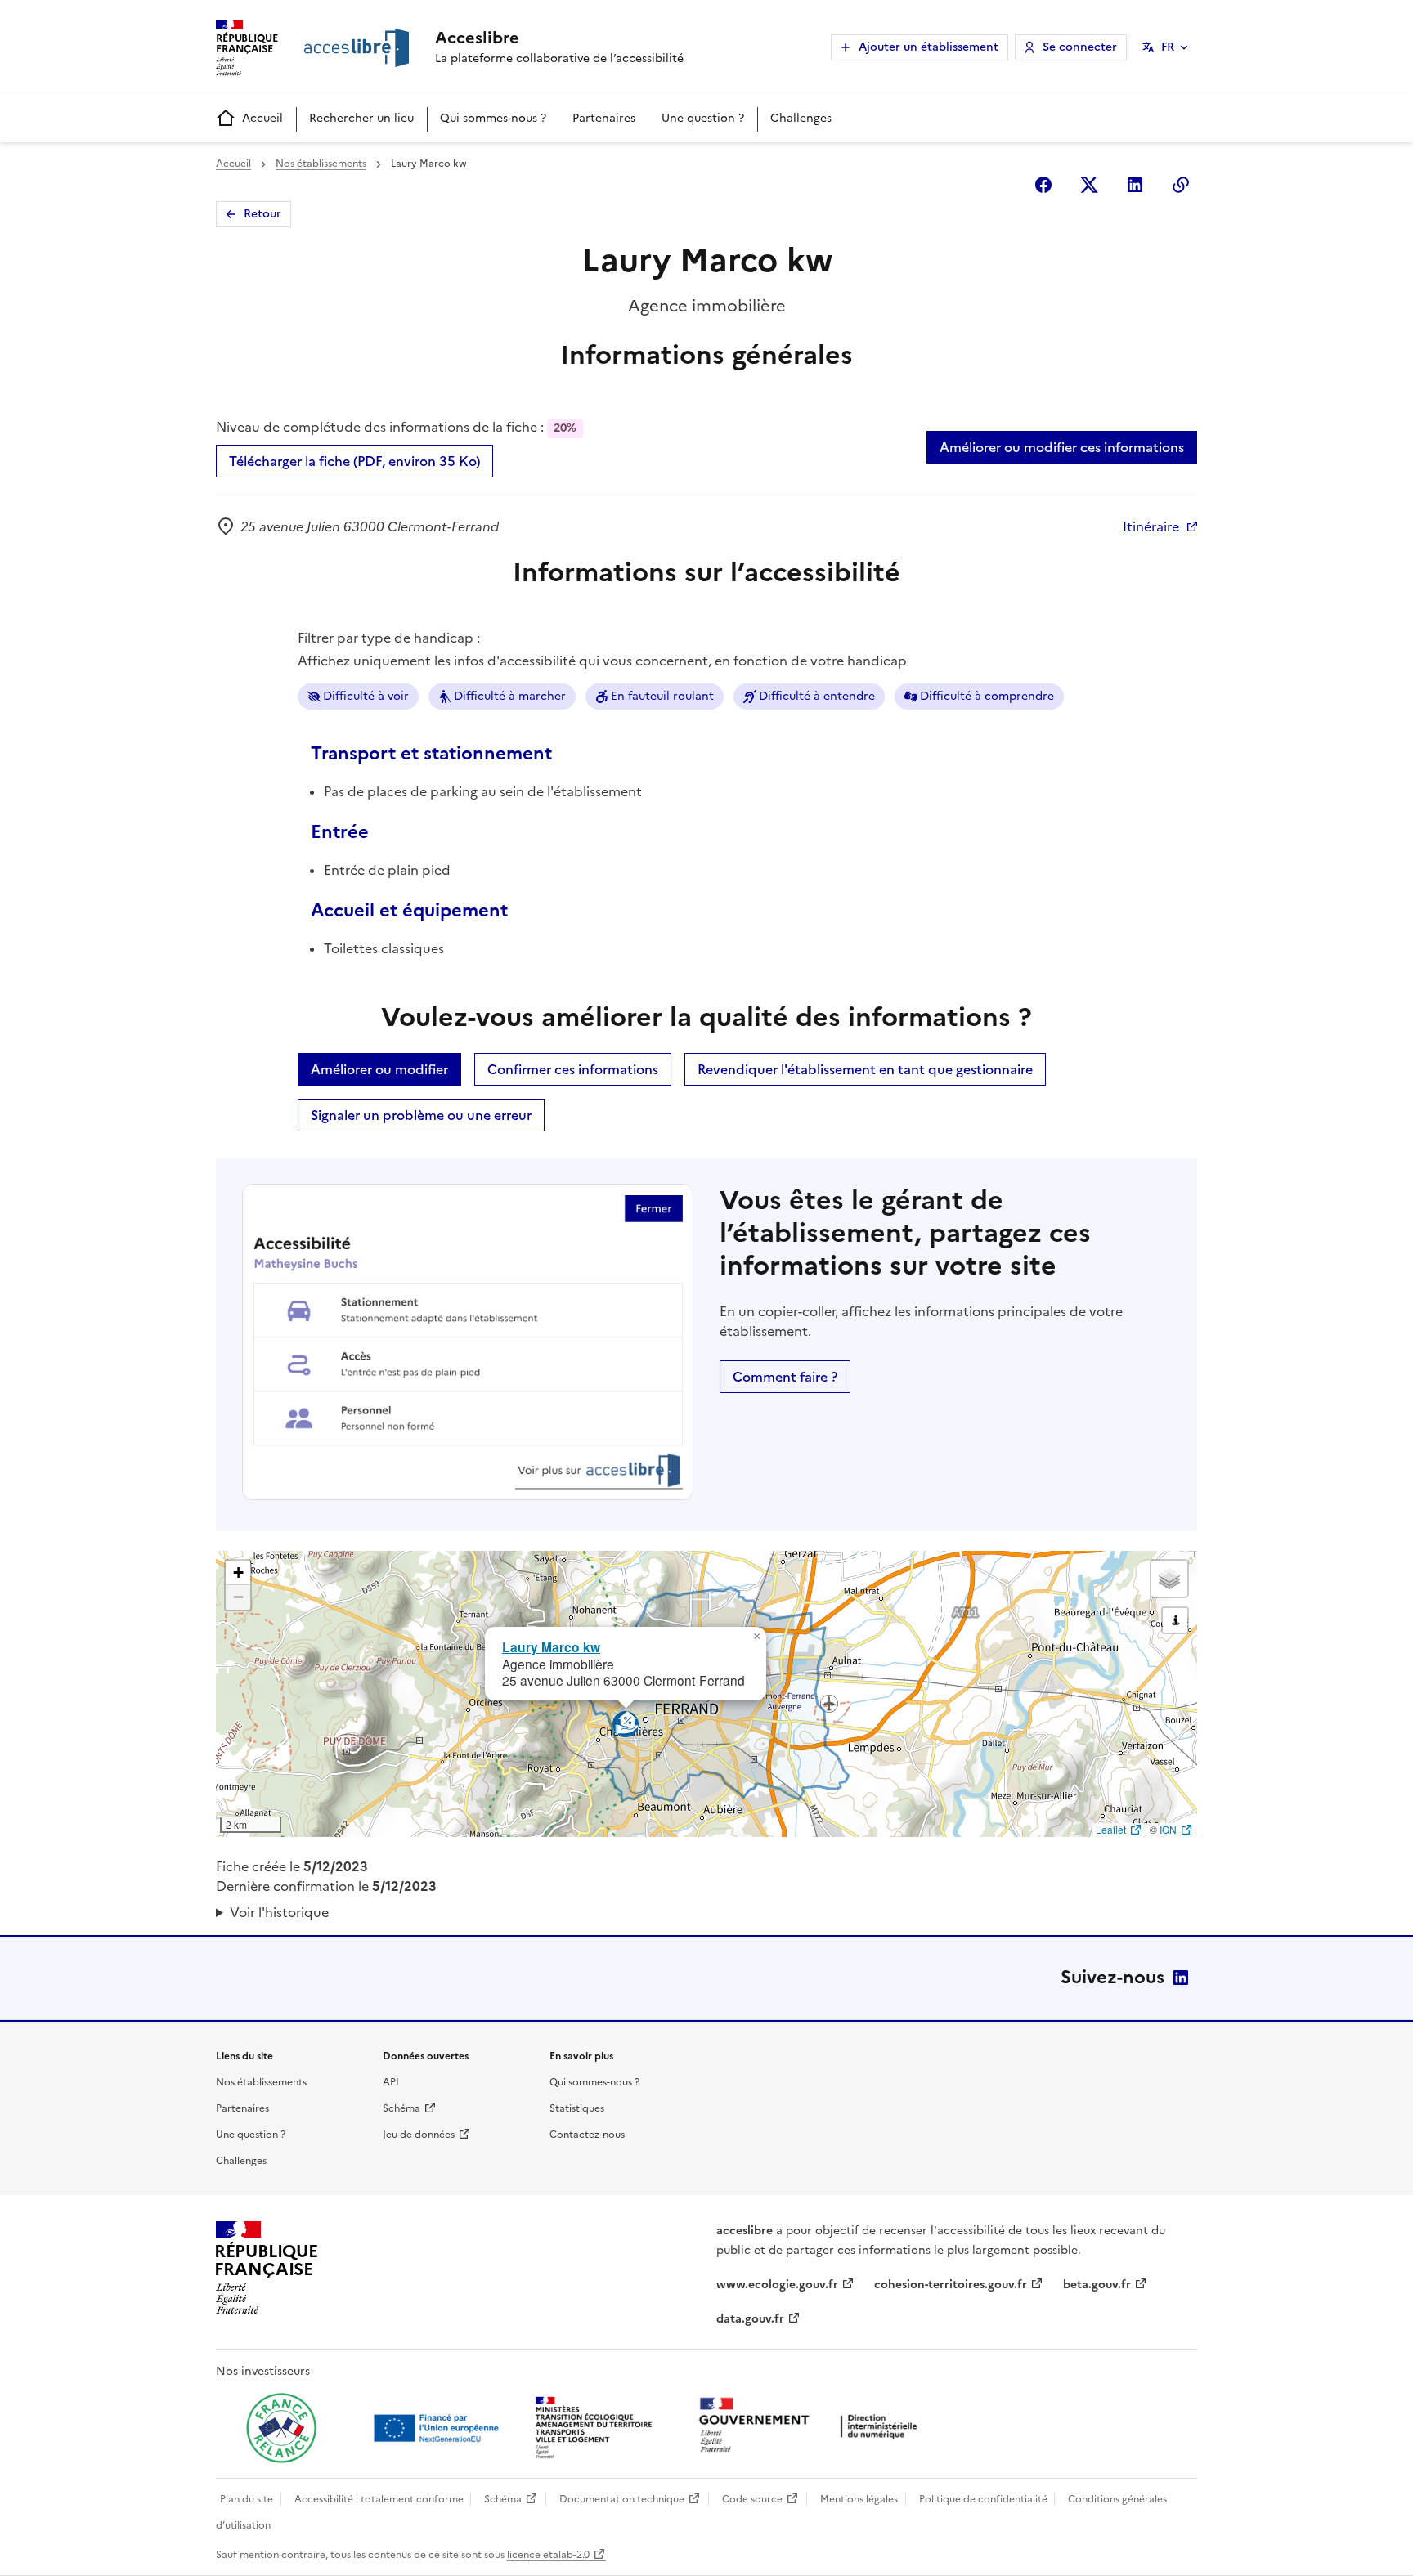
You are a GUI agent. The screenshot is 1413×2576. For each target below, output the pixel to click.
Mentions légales (859, 2499)
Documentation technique (622, 2499)
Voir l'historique (279, 1912)
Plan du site (247, 2499)
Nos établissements (321, 164)
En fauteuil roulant (662, 696)
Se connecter (1080, 47)
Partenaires (604, 118)
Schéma (401, 2108)
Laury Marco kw (551, 1647)
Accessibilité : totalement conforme (379, 2499)
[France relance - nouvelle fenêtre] (281, 2428)
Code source (752, 2499)
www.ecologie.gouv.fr (777, 2285)
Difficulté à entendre (817, 696)
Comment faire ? (785, 1377)
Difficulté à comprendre (987, 696)
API (391, 2082)
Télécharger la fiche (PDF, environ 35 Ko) (354, 461)
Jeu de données (419, 2135)
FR (1168, 47)
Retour (262, 214)
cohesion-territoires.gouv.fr (951, 2285)
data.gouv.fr (750, 2319)
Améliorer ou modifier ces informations (1062, 447)
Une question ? (703, 118)
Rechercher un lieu (361, 118)
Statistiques (577, 2108)
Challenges (801, 118)
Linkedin (1135, 185)
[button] (756, 1637)
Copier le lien (1181, 185)
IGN (1168, 1829)
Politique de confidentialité (983, 2499)
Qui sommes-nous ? (493, 118)
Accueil (262, 118)
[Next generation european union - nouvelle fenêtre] (438, 2428)
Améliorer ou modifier (379, 1069)
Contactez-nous (587, 2135)
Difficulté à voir (366, 696)
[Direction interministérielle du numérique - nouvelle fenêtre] (812, 2427)
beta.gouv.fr (1097, 2285)
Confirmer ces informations (573, 1069)
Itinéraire (1151, 526)
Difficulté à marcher (510, 696)
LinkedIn (1181, 1978)
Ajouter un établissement (929, 47)
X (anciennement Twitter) (1089, 185)
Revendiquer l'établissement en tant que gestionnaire (865, 1069)
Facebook (1043, 185)
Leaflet (1111, 1829)
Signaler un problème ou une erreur (421, 1115)
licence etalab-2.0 (548, 2555)
